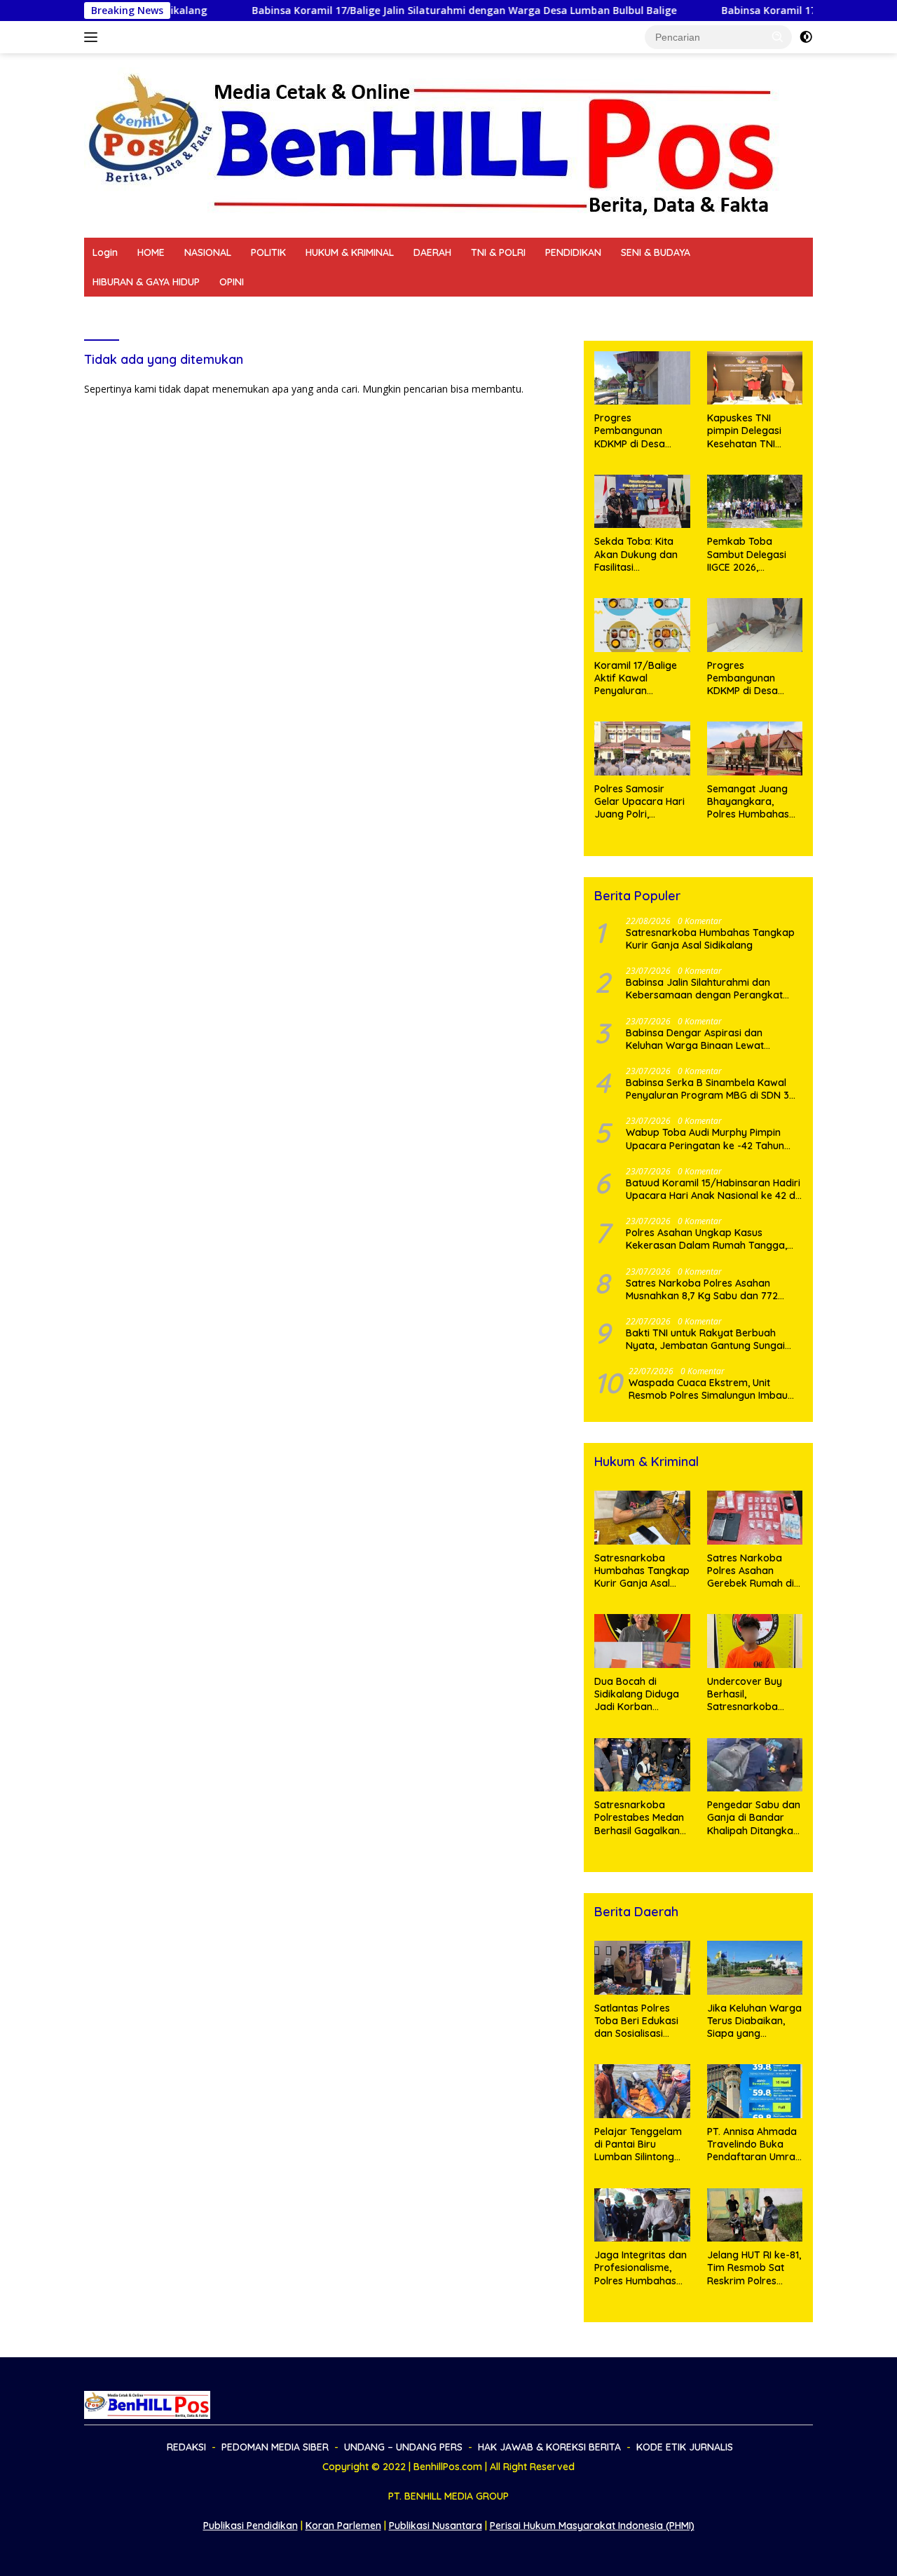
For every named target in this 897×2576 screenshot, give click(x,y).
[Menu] (94, 37)
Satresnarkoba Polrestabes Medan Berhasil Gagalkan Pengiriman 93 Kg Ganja (639, 1818)
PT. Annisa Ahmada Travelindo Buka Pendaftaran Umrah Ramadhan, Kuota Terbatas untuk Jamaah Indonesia (754, 2144)
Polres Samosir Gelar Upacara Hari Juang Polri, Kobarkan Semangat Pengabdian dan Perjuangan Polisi (639, 802)
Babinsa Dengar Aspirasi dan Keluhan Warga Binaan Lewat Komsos (695, 1039)
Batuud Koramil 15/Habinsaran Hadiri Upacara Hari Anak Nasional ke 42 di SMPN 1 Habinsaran (713, 1189)
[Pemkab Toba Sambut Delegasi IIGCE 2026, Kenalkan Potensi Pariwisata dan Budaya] (755, 502)
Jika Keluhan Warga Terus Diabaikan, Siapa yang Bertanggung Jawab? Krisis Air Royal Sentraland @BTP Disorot (754, 2021)
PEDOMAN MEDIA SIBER (205, 311)
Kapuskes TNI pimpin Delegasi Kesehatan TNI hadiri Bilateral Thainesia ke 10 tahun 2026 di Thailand (744, 431)
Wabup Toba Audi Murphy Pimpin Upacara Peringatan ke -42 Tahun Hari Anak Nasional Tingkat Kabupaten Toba (705, 1139)
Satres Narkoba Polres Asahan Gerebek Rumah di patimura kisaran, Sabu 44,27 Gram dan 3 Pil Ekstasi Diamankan (751, 1571)
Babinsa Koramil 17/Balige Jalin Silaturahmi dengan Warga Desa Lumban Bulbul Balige (313, 11)
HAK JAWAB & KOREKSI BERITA (488, 311)
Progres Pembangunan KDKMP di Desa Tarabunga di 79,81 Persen (752, 678)
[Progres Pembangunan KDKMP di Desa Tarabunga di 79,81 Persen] (755, 625)
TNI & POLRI (498, 252)
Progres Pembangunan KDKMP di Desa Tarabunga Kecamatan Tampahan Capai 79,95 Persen (635, 431)
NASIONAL (208, 252)
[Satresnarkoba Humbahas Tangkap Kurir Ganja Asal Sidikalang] (642, 1518)
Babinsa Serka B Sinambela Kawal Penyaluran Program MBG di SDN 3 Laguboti (707, 1089)
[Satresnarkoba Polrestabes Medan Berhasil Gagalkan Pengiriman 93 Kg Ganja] (642, 1765)
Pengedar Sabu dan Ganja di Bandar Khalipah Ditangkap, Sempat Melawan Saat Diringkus (754, 1818)
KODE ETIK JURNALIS (627, 311)
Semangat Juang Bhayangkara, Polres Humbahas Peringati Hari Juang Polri (755, 802)
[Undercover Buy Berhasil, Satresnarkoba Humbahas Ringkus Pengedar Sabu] (755, 1641)
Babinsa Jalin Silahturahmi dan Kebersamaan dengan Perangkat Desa (704, 989)
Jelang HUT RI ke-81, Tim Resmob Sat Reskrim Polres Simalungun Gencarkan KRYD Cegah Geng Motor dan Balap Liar (754, 2268)
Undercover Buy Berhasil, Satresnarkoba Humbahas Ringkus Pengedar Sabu (752, 1694)
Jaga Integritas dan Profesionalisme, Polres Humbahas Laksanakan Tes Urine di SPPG (641, 2268)
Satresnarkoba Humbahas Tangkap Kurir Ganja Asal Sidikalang (710, 939)
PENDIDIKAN (573, 252)
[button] (778, 36)
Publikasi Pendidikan (251, 2526)
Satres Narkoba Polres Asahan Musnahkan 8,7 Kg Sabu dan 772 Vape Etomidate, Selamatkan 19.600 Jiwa (710, 1289)
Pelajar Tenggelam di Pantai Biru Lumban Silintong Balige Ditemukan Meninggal (638, 2144)
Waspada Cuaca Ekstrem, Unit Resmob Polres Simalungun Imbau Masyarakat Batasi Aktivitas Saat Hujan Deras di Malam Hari (708, 1389)
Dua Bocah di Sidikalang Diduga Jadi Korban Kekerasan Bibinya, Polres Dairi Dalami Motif (639, 1694)
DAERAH (432, 252)
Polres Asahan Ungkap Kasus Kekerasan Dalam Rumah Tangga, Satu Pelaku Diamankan (706, 1239)
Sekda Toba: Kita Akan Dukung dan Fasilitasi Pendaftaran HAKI (636, 554)
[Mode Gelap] (806, 37)
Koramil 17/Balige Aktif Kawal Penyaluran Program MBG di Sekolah (636, 678)
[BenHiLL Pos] (433, 144)
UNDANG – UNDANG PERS (337, 311)
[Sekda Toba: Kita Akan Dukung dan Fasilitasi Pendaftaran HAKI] (642, 502)
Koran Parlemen (343, 2526)
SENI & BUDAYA (656, 252)
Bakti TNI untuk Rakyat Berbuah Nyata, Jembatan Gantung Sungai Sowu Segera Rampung (705, 1339)
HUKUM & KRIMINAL (350, 252)
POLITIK (268, 252)
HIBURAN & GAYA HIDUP (146, 282)
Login (105, 252)
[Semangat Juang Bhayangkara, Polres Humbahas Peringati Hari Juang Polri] (755, 748)
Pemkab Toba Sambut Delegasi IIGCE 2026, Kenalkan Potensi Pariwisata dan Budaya (747, 554)
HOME (151, 252)
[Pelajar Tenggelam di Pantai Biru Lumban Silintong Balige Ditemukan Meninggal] (642, 2091)
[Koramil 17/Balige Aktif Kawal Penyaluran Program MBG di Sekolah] (642, 625)
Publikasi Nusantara (436, 2526)
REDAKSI (112, 311)
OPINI (232, 282)
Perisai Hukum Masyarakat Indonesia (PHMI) (592, 2526)
